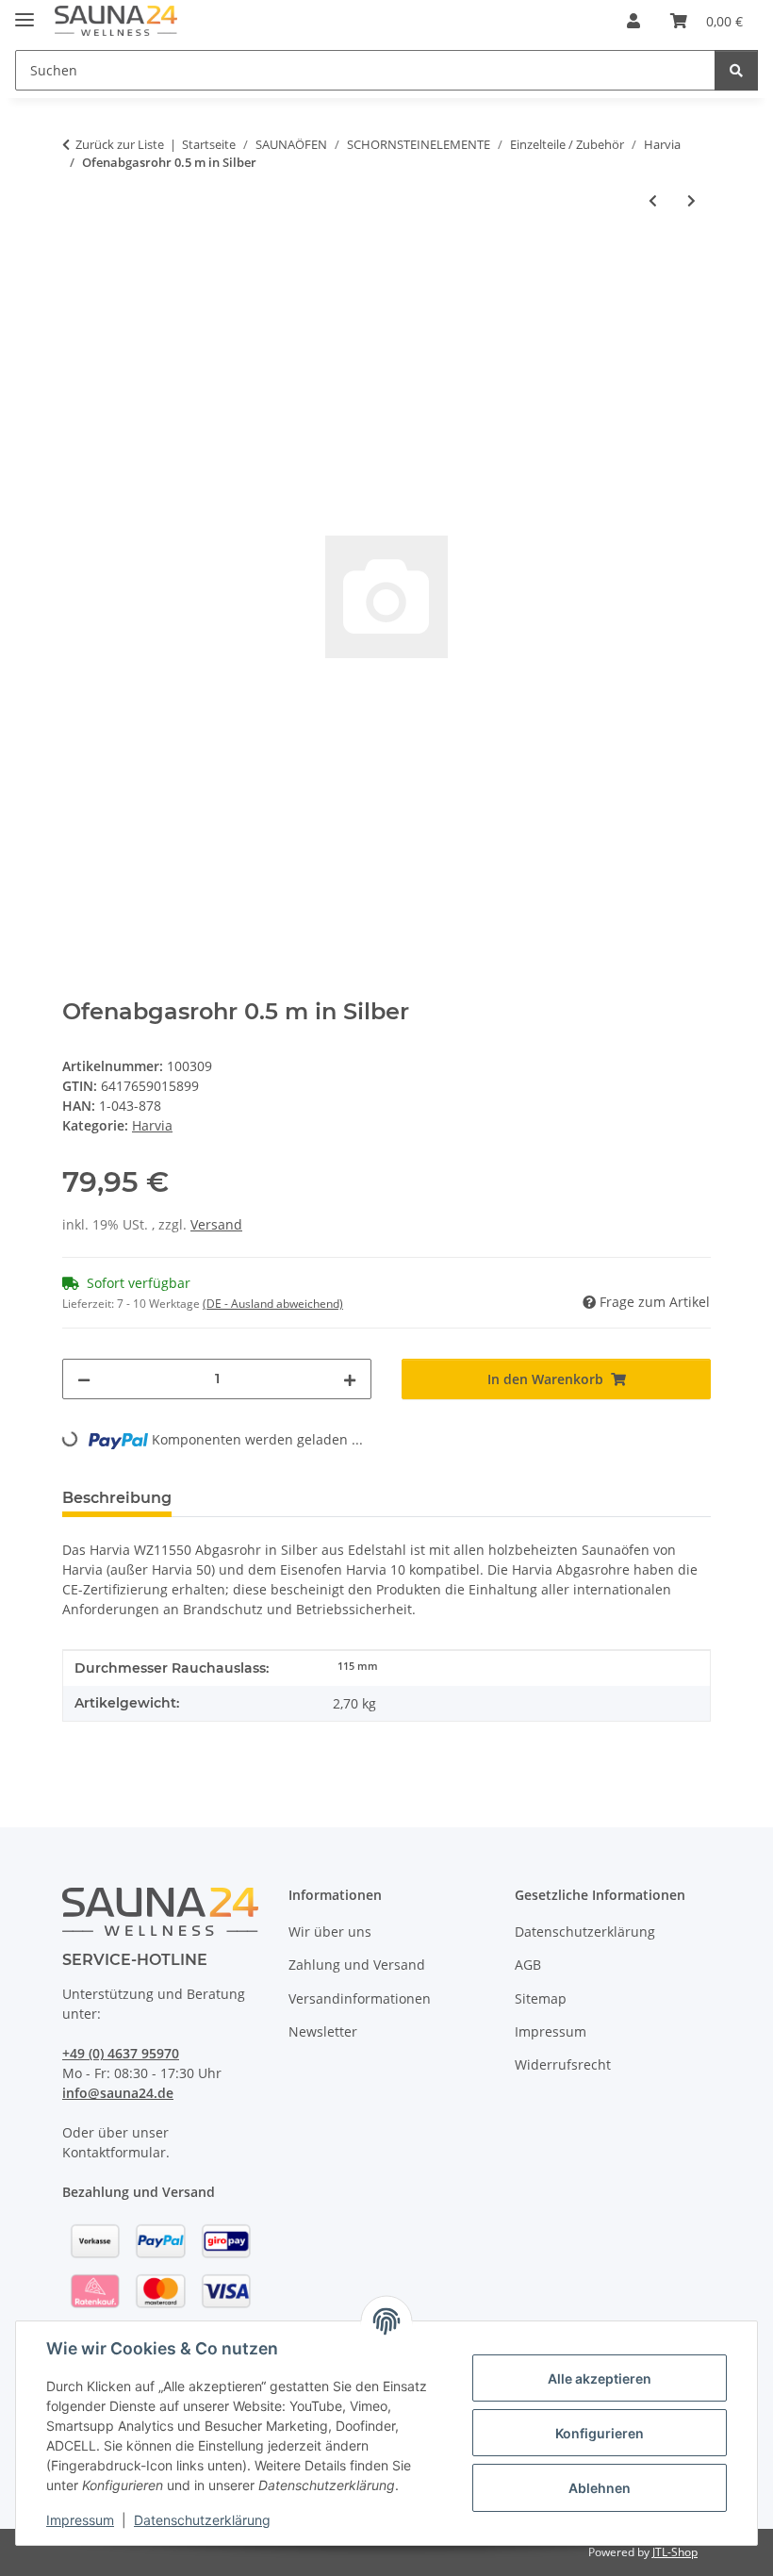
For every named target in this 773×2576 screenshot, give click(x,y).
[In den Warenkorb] (77, 262)
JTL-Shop (675, 2552)
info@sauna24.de (118, 2093)
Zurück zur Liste (120, 144)
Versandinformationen (360, 1998)
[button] (633, 21)
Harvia (152, 1125)
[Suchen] (736, 70)
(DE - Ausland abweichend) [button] (273, 1304)
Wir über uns (330, 1932)
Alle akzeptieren (600, 2378)
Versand (216, 1224)
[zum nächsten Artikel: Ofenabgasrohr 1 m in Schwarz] (691, 200)
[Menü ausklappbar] (25, 12)
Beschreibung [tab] (117, 1498)
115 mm (358, 1666)
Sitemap (541, 1998)
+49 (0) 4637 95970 (121, 2053)
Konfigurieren (600, 2433)
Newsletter (323, 2031)
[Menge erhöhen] (350, 1379)
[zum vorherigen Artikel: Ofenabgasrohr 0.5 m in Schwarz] (653, 200)
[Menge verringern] (84, 1379)
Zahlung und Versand (357, 1965)
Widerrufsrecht (563, 2064)
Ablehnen (600, 2488)
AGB (528, 1965)
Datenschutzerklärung (202, 2520)
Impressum (80, 2520)
